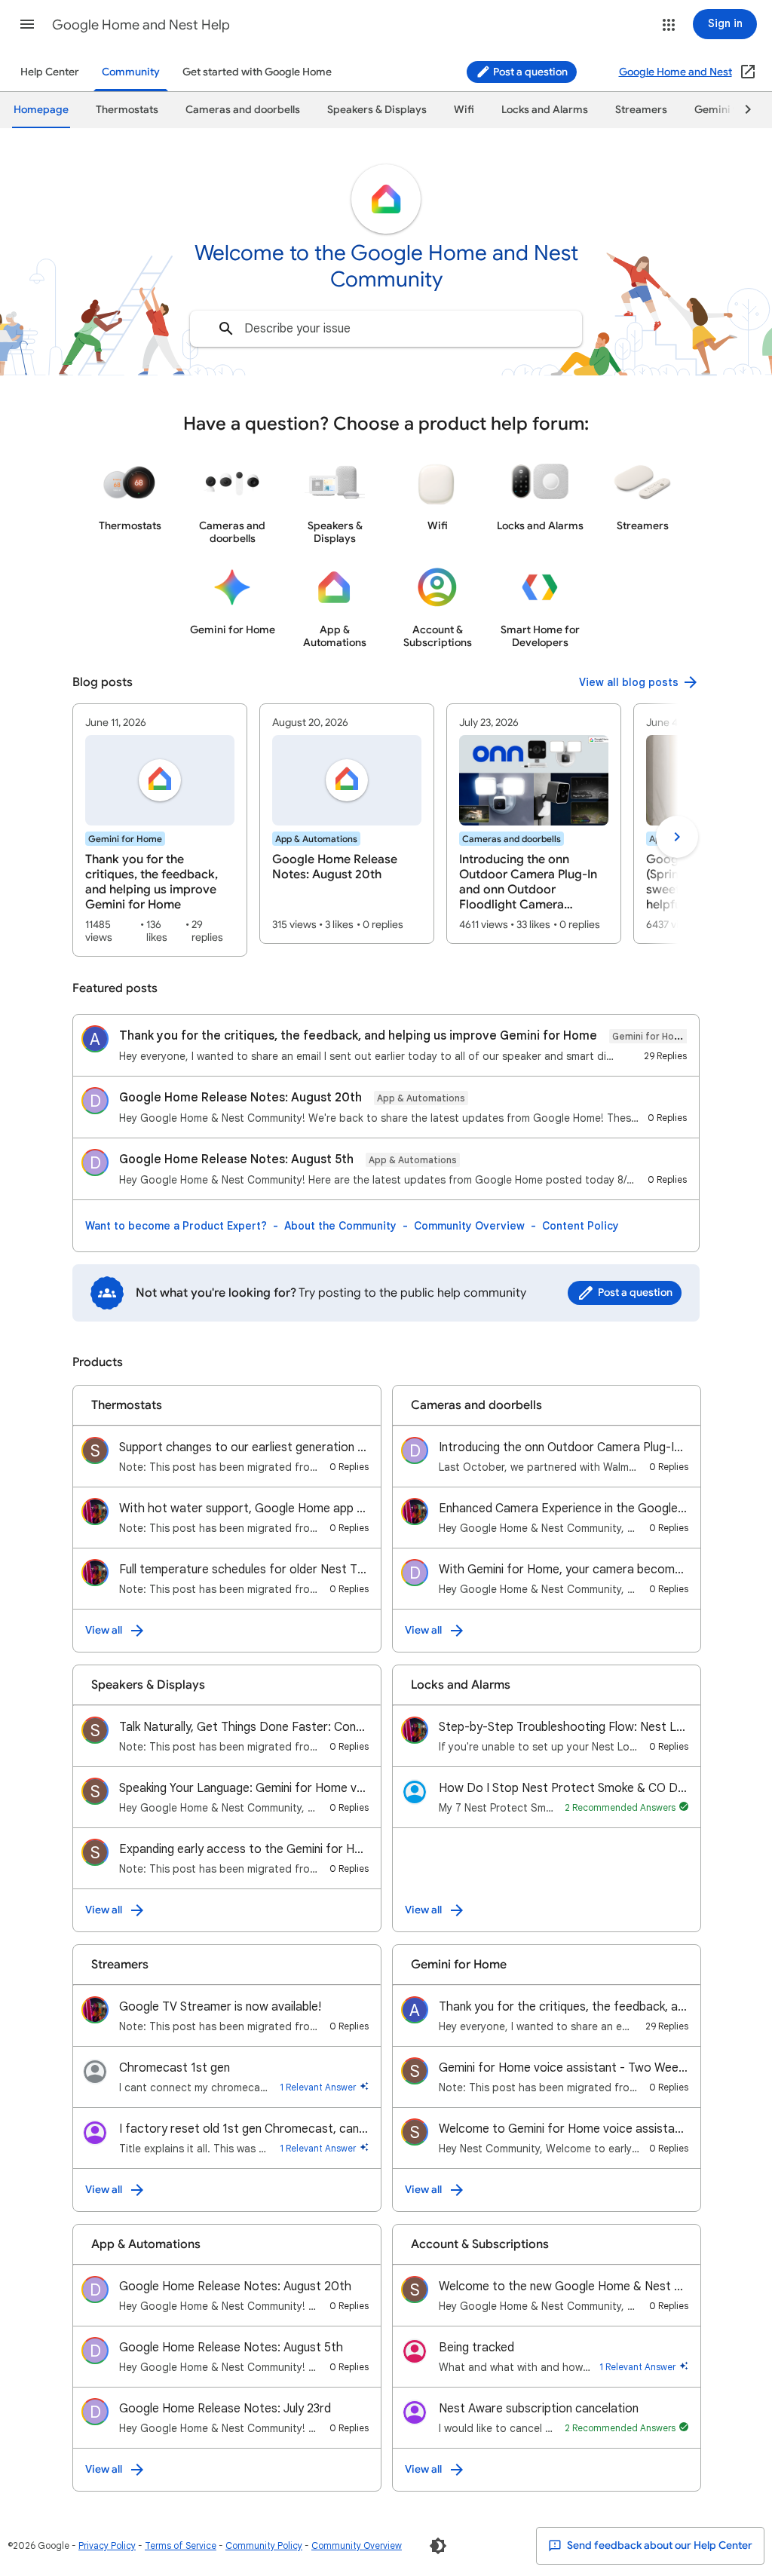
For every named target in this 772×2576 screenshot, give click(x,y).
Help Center (50, 72)
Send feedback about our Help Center (659, 2545)
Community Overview (469, 1226)
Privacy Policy (107, 2545)
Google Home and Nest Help (141, 25)
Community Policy (264, 2545)
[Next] (741, 110)
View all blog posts (629, 682)
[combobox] (386, 329)
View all (104, 1630)
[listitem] (160, 830)
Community (131, 72)
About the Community (340, 1226)
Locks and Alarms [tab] (545, 110)
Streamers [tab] (641, 110)
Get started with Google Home (257, 72)
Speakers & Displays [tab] (377, 110)
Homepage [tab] (41, 110)
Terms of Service (181, 2545)
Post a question (529, 72)
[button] (27, 24)
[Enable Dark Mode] (438, 2546)
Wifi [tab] (464, 110)
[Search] (226, 329)
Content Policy (581, 1226)
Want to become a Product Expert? (176, 1226)
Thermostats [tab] (127, 110)
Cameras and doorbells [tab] (243, 110)
